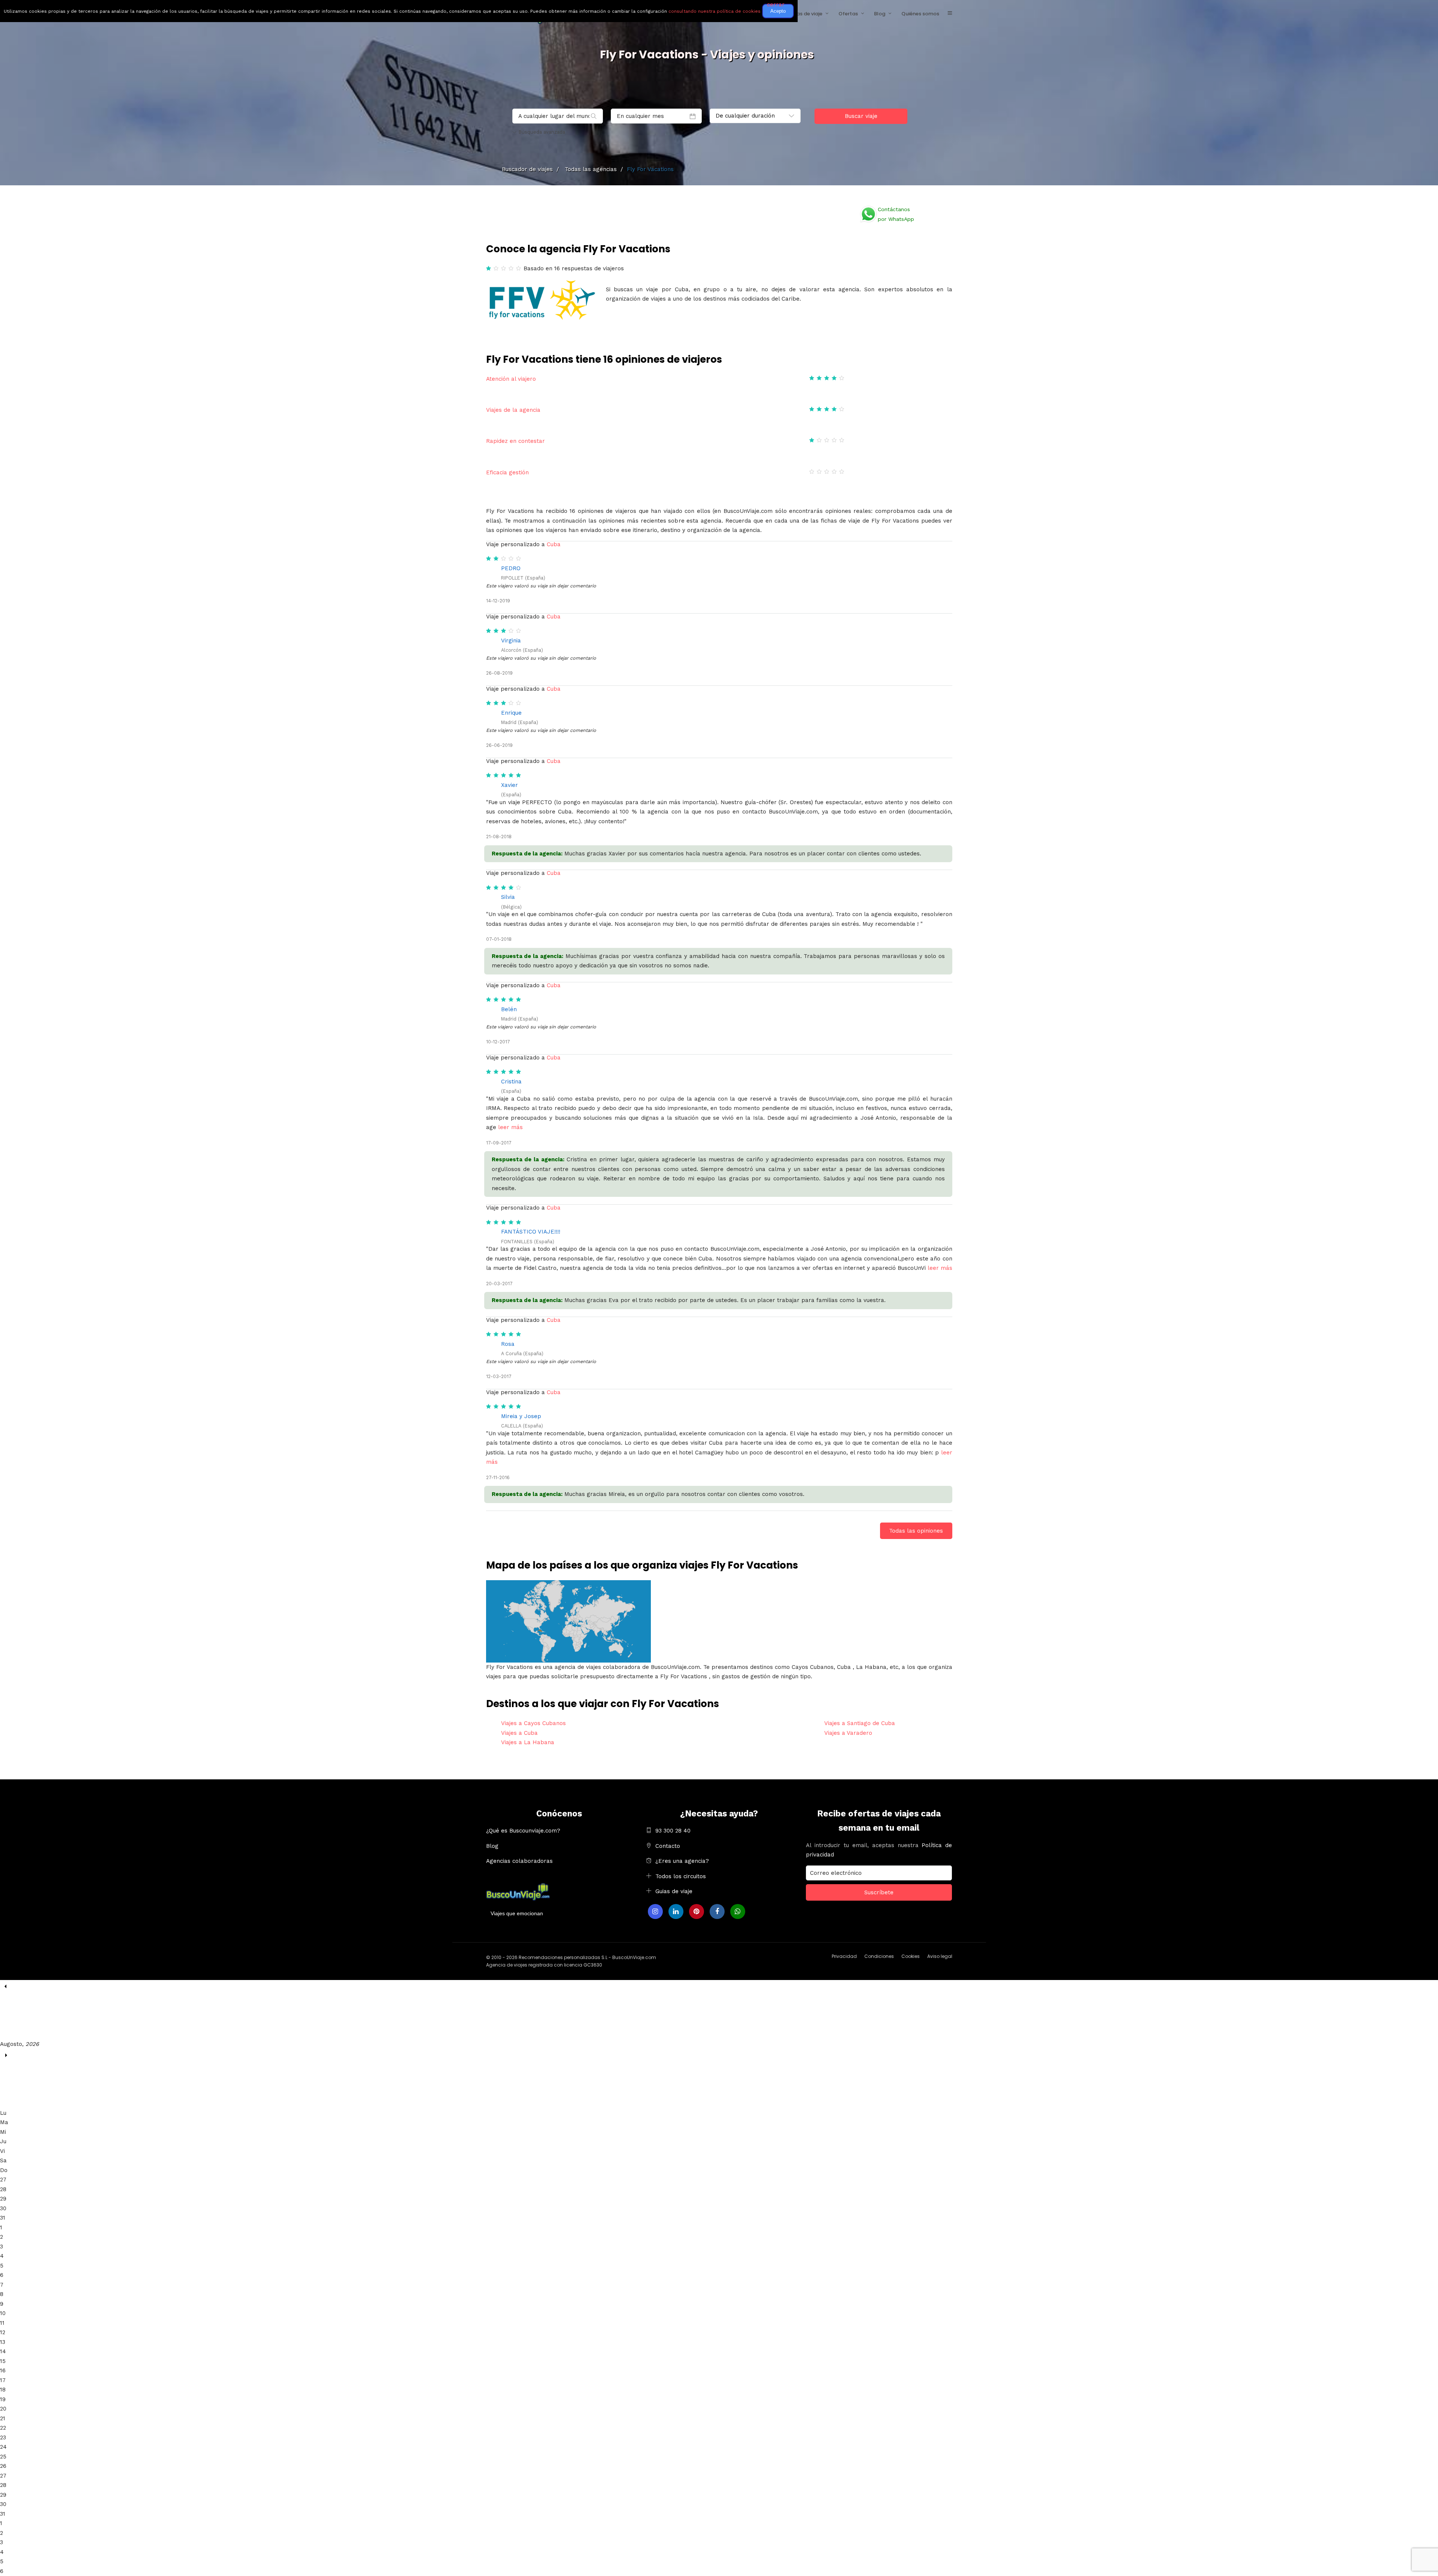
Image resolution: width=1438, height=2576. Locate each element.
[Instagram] (655, 1912)
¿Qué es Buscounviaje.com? (523, 1831)
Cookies (911, 1956)
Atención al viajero (511, 379)
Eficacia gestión (507, 472)
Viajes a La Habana (528, 1742)
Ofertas (848, 14)
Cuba (554, 544)
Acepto (778, 11)
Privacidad (844, 1956)
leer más (510, 1127)
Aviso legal (940, 1956)
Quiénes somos (920, 14)
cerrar (776, 4)
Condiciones (879, 1956)
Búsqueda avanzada (542, 132)
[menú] (950, 13)
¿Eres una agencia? (682, 1861)
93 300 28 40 (673, 1831)
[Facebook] (717, 1912)
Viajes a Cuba (519, 1733)
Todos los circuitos (681, 1876)
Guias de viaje (674, 1891)
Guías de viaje (805, 14)
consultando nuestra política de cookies (715, 11)
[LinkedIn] (676, 1912)
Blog (880, 14)
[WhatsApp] (738, 1912)
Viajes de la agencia (513, 410)
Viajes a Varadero (848, 1733)
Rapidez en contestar (515, 441)
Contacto (668, 1846)
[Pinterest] (697, 1912)
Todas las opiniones (916, 1531)
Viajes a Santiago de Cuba (860, 1723)
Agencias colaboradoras (519, 1861)
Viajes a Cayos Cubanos (533, 1723)
